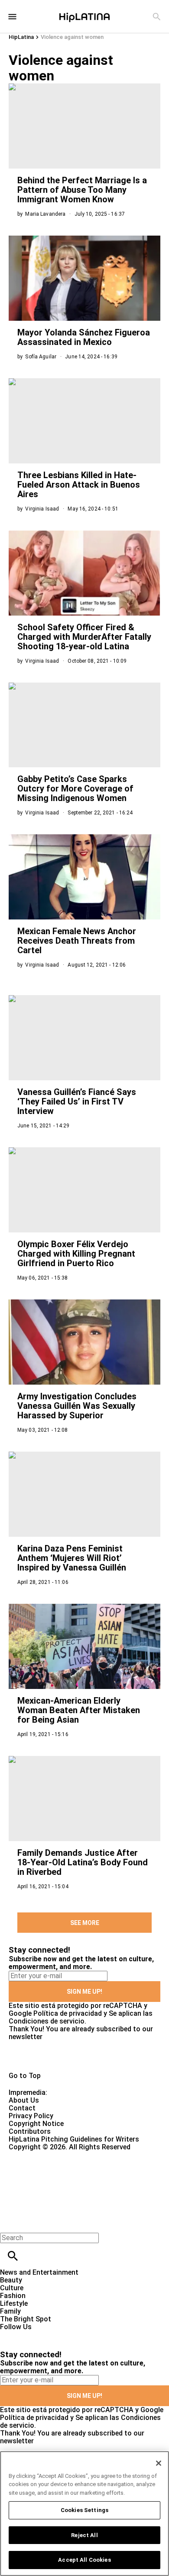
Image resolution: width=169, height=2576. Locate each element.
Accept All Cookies (84, 2560)
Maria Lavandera (45, 214)
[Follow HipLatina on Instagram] (52, 2335)
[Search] (157, 17)
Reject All (84, 2535)
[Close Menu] (10, 2223)
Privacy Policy (31, 2116)
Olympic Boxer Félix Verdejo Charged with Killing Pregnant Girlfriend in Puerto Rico (76, 1254)
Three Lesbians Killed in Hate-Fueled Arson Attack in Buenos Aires (79, 485)
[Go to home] (84, 2056)
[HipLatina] (84, 16)
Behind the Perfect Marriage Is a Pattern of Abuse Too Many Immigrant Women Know (82, 190)
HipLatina (21, 37)
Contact (22, 2108)
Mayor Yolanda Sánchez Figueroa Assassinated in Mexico (84, 337)
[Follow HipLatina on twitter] (32, 2335)
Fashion (13, 2296)
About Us (24, 2100)
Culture (12, 2288)
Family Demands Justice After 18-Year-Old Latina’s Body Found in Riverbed (83, 1862)
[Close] (159, 2463)
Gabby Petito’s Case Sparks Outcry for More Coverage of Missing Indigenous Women (75, 788)
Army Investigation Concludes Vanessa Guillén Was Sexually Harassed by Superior (77, 1406)
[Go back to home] (69, 2182)
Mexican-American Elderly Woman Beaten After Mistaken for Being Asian (79, 1710)
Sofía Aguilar (41, 357)
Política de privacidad (68, 2013)
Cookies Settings (84, 2510)
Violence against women (72, 37)
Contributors (30, 2131)
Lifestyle (14, 2303)
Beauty (11, 2280)
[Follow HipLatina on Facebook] (11, 2335)
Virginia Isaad (42, 509)
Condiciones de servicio (47, 2021)
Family (10, 2311)
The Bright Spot (26, 2319)
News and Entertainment (39, 2272)
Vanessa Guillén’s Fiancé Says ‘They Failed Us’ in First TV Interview (77, 1101)
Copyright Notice (36, 2124)
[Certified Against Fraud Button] (40, 2155)
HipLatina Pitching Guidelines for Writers (74, 2139)
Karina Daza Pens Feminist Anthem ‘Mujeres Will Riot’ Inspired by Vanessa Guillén (72, 1558)
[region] (84, 2514)
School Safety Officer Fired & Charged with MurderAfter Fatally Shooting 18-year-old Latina (84, 637)
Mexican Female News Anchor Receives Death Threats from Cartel (77, 941)
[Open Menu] (12, 17)
